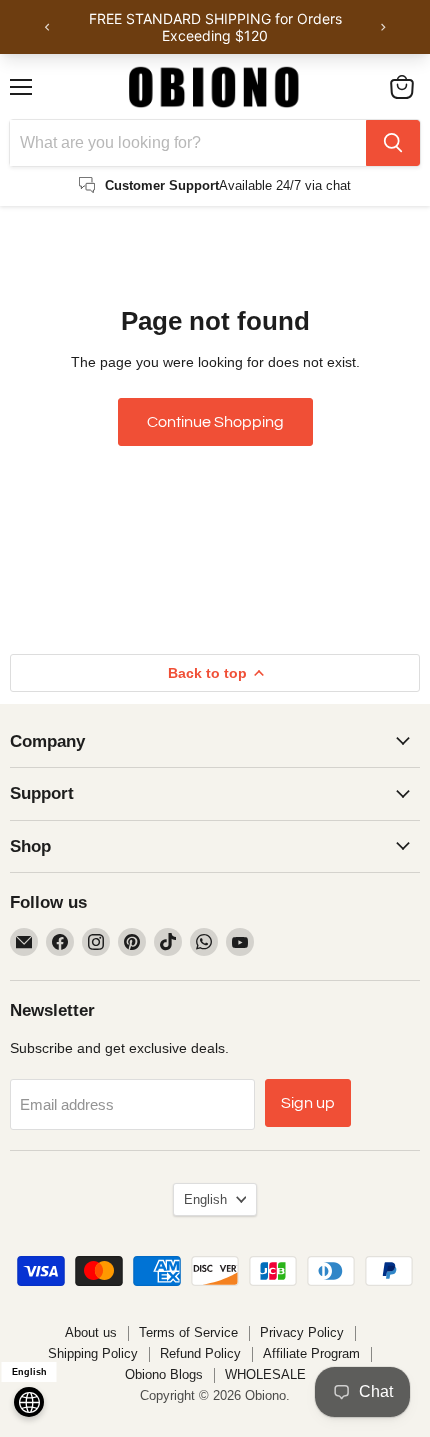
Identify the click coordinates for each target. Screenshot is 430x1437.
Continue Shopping (215, 422)
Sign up (308, 1103)
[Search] (393, 143)
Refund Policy (200, 1353)
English (205, 1199)
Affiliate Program (311, 1353)
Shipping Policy (93, 1353)
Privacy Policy (302, 1332)
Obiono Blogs (164, 1374)
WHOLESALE (265, 1374)
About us (91, 1332)
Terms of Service (188, 1332)
